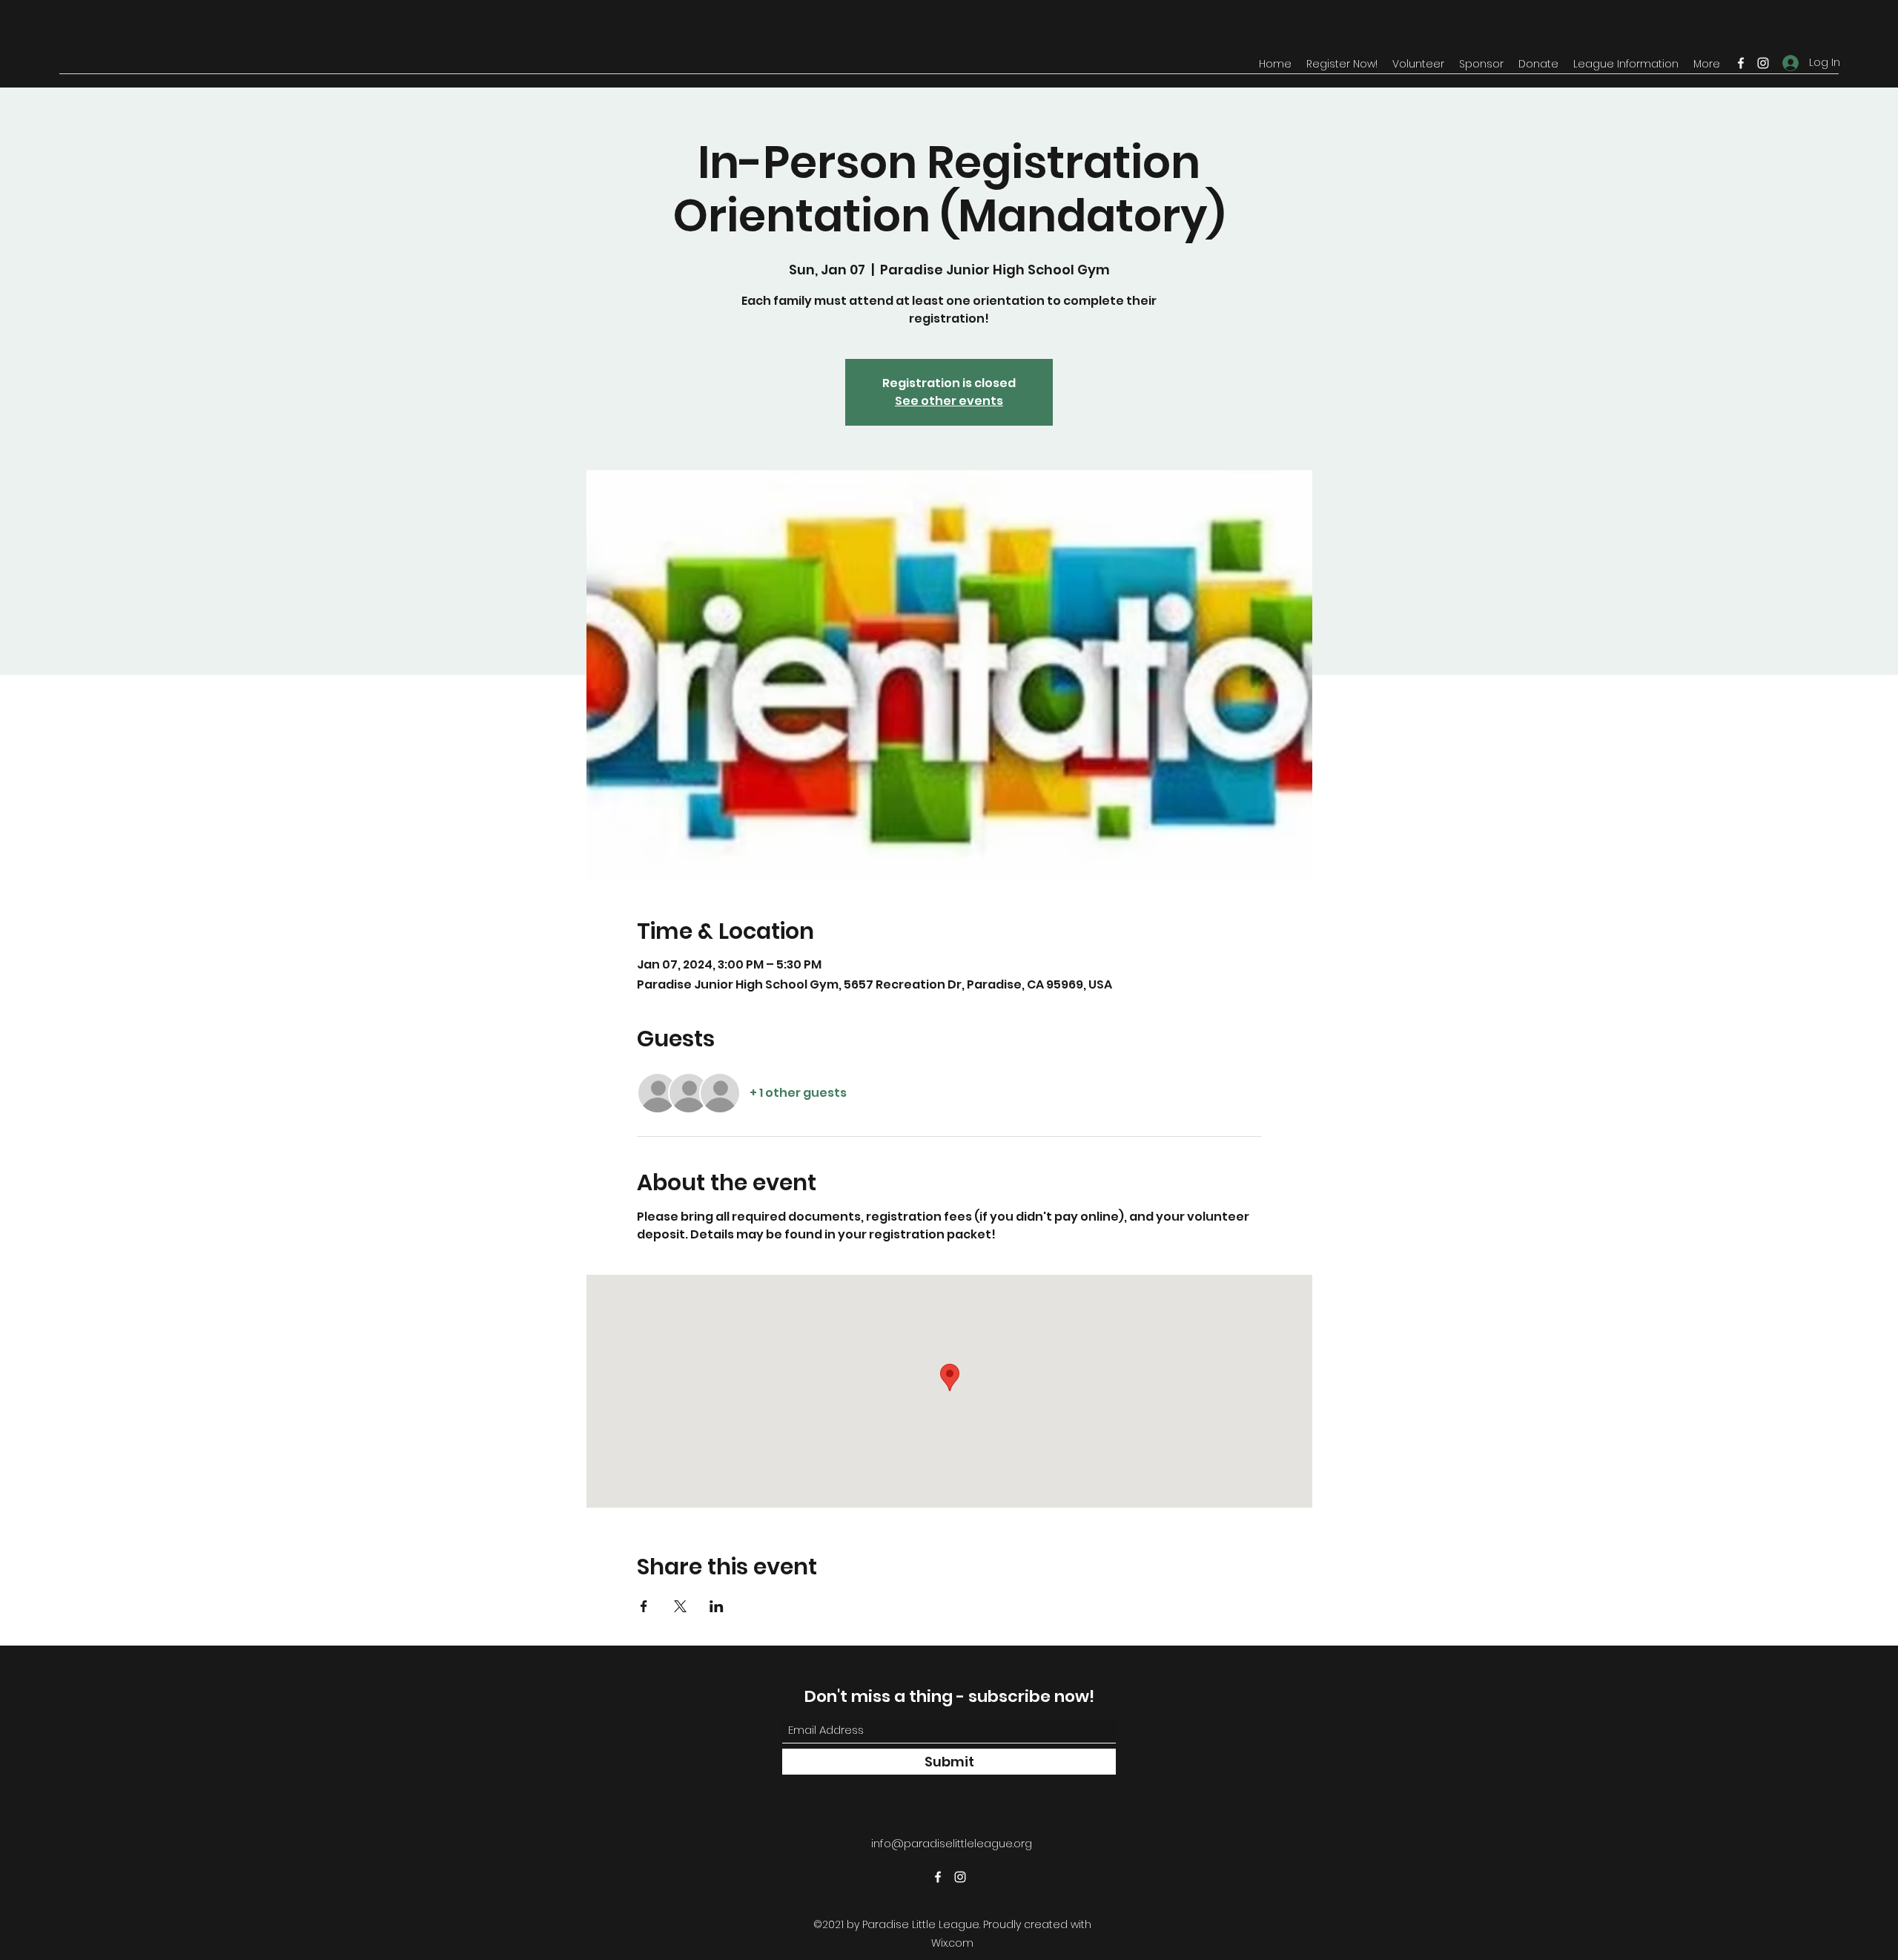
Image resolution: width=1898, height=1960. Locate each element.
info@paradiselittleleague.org (952, 1843)
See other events (949, 401)
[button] (1342, 64)
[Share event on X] (680, 1606)
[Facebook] (1741, 63)
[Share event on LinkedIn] (717, 1606)
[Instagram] (1763, 63)
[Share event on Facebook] (644, 1606)
